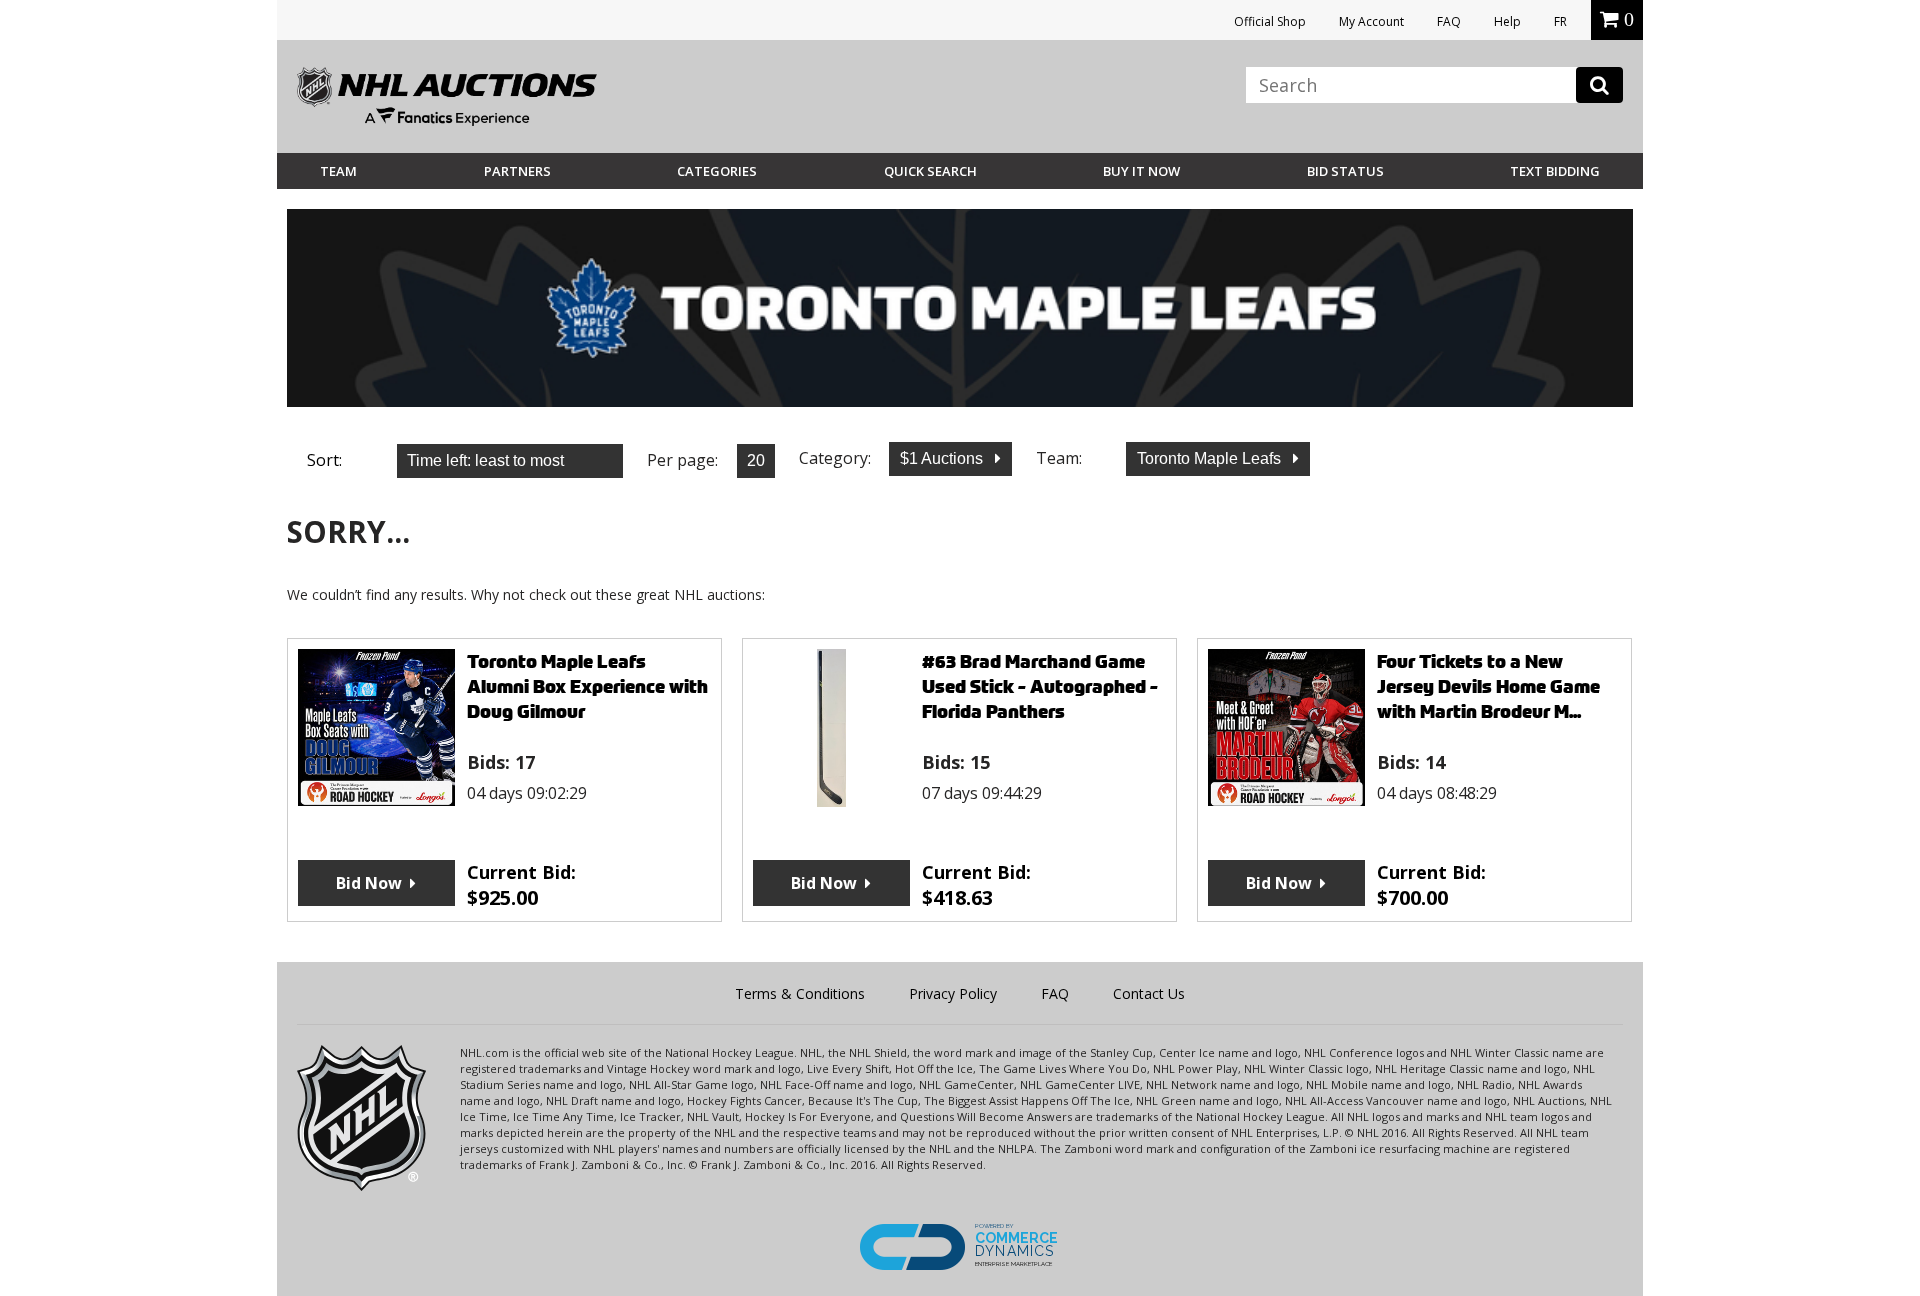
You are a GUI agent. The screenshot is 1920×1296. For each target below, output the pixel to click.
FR (1560, 21)
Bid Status (1345, 171)
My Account (1371, 21)
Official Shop (1270, 21)
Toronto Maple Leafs (1211, 458)
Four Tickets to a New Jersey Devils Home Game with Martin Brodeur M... (1488, 686)
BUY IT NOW (1141, 171)
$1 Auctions (943, 458)
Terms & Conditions (800, 993)
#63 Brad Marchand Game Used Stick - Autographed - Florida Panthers (1040, 686)
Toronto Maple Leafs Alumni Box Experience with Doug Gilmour (587, 686)
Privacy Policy (953, 993)
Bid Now (369, 883)
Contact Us (1149, 993)
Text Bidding (1555, 171)
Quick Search (930, 171)
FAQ (1449, 21)
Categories (717, 171)
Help (1507, 21)
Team (338, 171)
